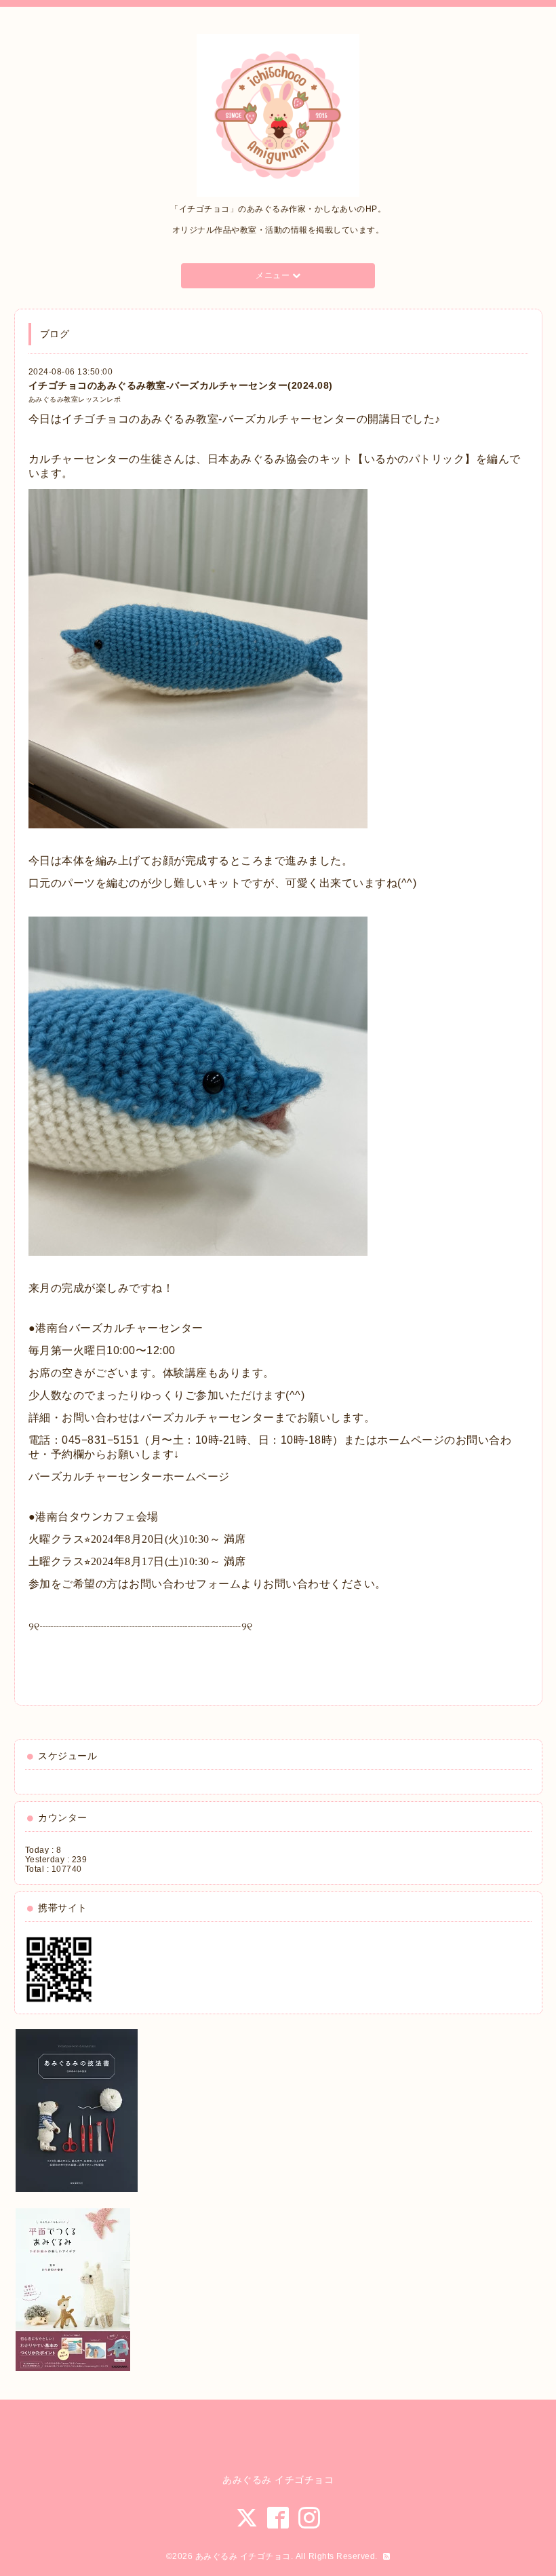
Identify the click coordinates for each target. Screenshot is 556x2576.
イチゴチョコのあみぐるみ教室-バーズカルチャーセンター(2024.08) (181, 385)
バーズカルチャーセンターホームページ (129, 1477)
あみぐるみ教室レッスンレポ (75, 399)
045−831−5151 (100, 1440)
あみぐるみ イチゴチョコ (243, 2556)
